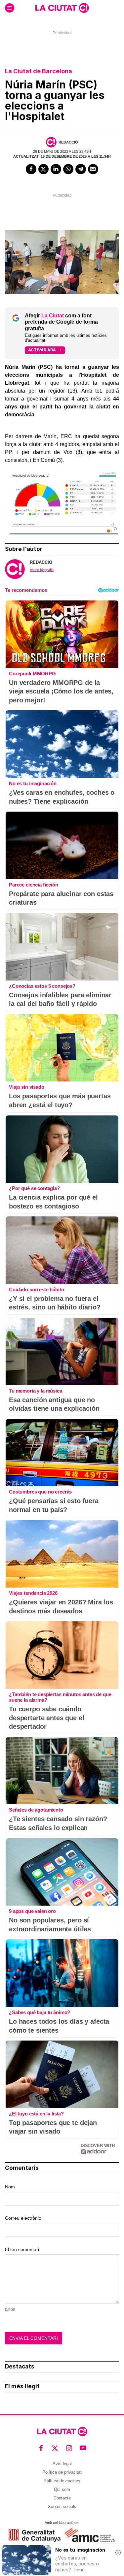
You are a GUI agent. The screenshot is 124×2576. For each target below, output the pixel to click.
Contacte (62, 2498)
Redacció (68, 142)
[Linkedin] (56, 169)
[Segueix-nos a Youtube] (83, 2448)
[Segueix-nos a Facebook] (41, 2448)
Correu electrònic (23, 2218)
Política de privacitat (62, 2472)
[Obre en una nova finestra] (35, 2535)
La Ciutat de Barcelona (39, 71)
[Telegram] (81, 169)
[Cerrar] (118, 2553)
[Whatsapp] (68, 169)
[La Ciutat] (62, 8)
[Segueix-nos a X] (55, 2448)
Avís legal (62, 2464)
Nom (10, 2187)
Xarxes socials (62, 2507)
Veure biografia (42, 570)
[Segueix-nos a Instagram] (69, 2448)
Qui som (62, 2489)
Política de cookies (62, 2481)
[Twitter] (44, 169)
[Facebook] (31, 169)
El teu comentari (22, 2249)
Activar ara (42, 350)
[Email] (93, 169)
